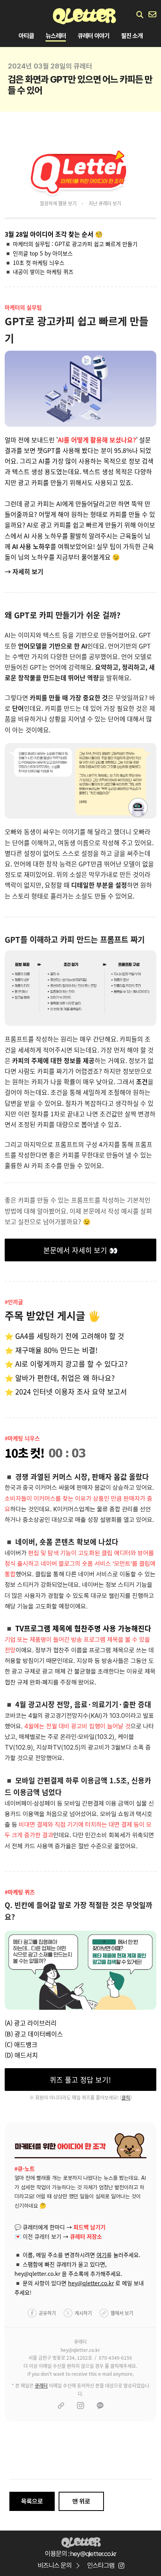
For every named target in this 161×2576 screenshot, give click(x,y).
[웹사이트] (61, 2406)
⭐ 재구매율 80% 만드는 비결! (51, 1350)
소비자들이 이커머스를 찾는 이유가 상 (52, 1499)
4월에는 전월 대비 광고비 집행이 (65, 1726)
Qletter (81, 2542)
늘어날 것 (119, 1726)
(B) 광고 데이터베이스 (34, 2034)
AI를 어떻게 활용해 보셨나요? (97, 440)
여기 (102, 2255)
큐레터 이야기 (94, 36)
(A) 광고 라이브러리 (31, 2023)
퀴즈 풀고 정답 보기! (80, 2080)
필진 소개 (132, 36)
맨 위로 (81, 2501)
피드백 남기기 (89, 2227)
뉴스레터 (56, 36)
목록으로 (32, 2501)
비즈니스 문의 (55, 2565)
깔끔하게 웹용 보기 (58, 203)
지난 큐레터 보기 (105, 203)
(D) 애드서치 (21, 2055)
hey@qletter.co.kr (91, 2283)
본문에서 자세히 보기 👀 (80, 1250)
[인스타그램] (80, 2406)
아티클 (26, 36)
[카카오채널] (100, 2406)
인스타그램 (101, 2565)
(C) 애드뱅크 (21, 2044)
